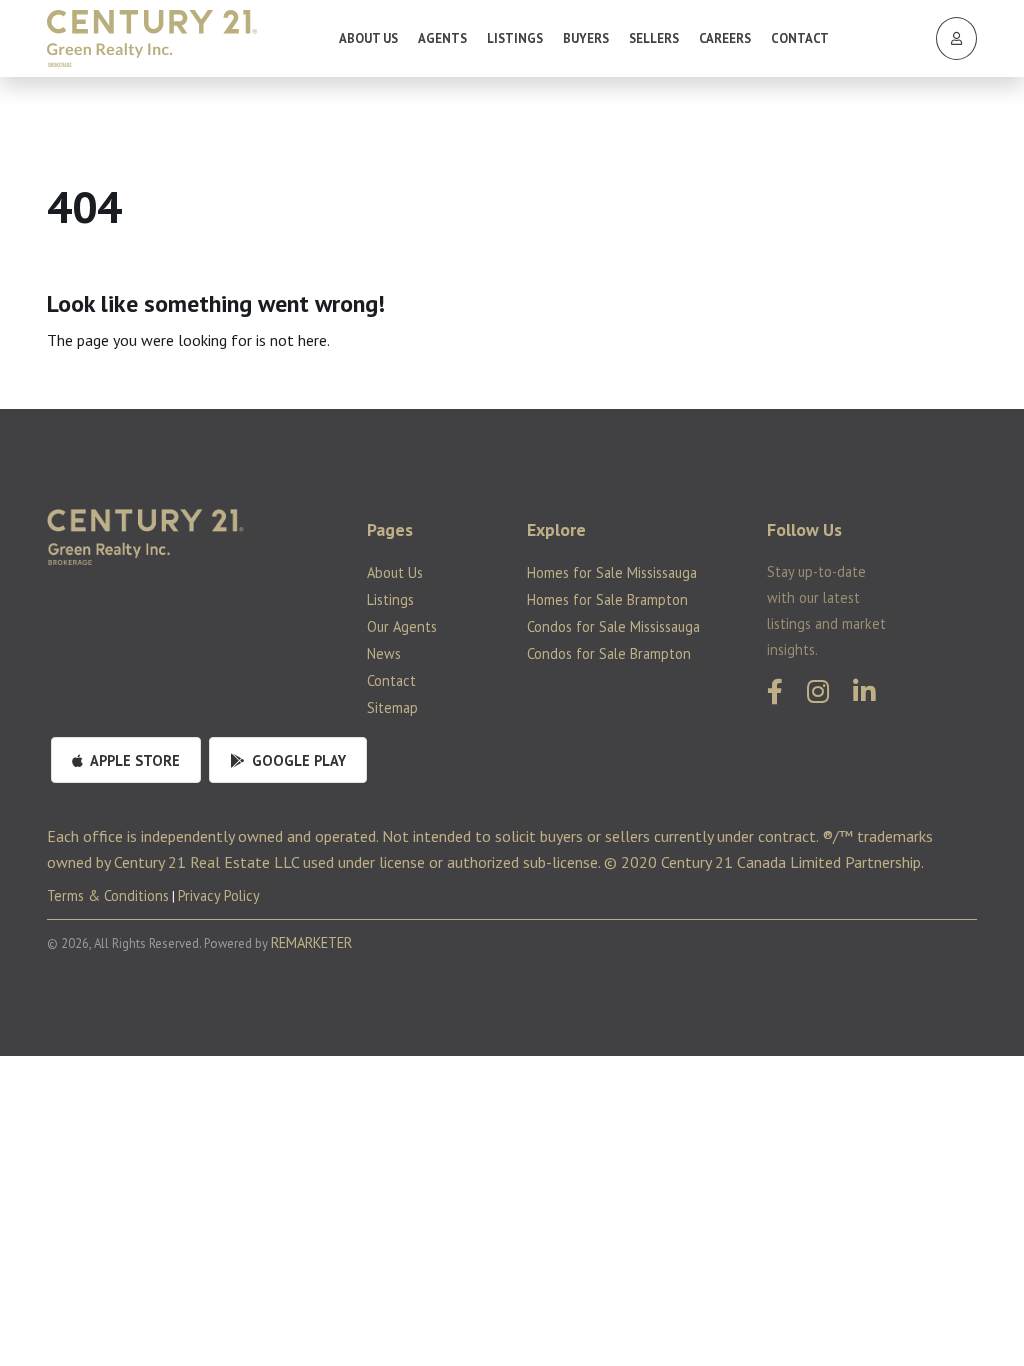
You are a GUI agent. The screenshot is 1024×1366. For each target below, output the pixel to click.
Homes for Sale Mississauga (612, 572)
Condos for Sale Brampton (609, 653)
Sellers (654, 38)
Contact (800, 38)
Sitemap (392, 707)
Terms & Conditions (108, 895)
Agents (442, 38)
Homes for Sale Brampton (607, 599)
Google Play (297, 760)
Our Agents (402, 626)
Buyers (586, 38)
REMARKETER (311, 942)
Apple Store (133, 760)
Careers (725, 38)
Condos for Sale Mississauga (613, 626)
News (384, 653)
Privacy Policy (219, 895)
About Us (368, 38)
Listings (515, 38)
